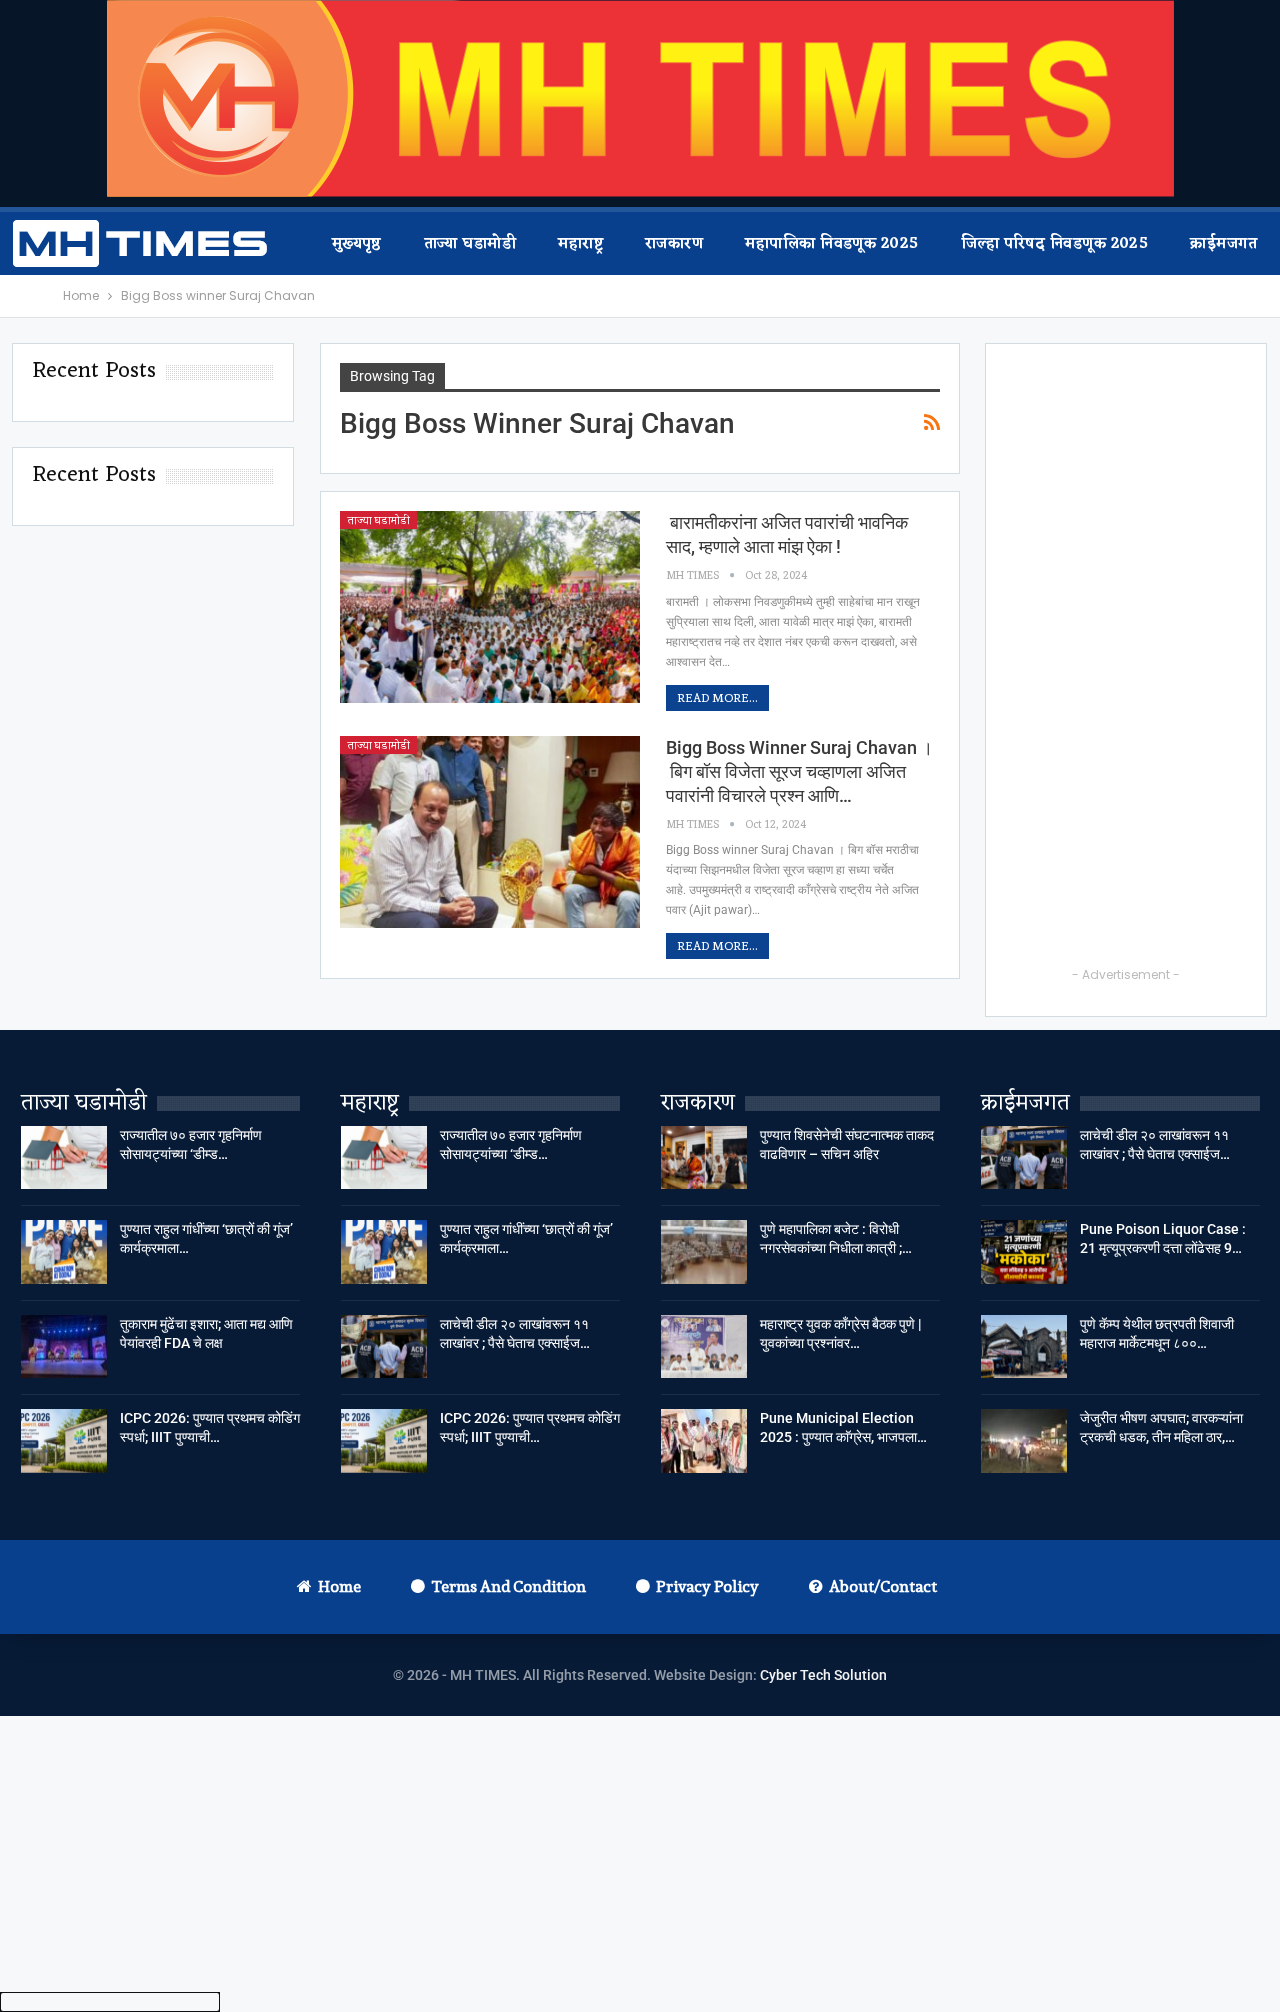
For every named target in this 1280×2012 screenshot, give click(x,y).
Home (339, 1586)
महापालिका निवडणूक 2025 (831, 244)
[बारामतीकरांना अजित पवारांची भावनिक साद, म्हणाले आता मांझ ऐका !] (490, 607)
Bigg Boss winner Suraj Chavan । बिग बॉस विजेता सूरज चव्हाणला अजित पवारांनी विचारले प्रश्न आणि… (799, 771)
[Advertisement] (1126, 663)
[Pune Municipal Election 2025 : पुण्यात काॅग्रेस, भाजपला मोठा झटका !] (704, 1441)
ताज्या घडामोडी (470, 244)
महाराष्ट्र (580, 244)
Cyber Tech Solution (823, 1675)
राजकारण (674, 244)
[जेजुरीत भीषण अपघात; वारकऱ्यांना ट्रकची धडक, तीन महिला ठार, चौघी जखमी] (1024, 1441)
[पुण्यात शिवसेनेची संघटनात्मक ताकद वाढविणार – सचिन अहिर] (704, 1158)
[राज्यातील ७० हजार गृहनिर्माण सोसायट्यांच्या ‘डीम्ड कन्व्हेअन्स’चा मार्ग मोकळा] (64, 1158)
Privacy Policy (707, 1586)
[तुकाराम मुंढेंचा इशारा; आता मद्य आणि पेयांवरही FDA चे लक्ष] (64, 1347)
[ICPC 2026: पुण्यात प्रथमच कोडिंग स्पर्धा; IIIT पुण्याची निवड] (64, 1441)
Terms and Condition (508, 1586)
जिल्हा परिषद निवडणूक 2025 (1055, 244)
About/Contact (883, 1586)
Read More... (717, 697)
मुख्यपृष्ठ (357, 244)
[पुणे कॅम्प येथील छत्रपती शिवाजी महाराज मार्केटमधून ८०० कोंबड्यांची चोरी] (1024, 1347)
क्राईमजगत (1223, 244)
